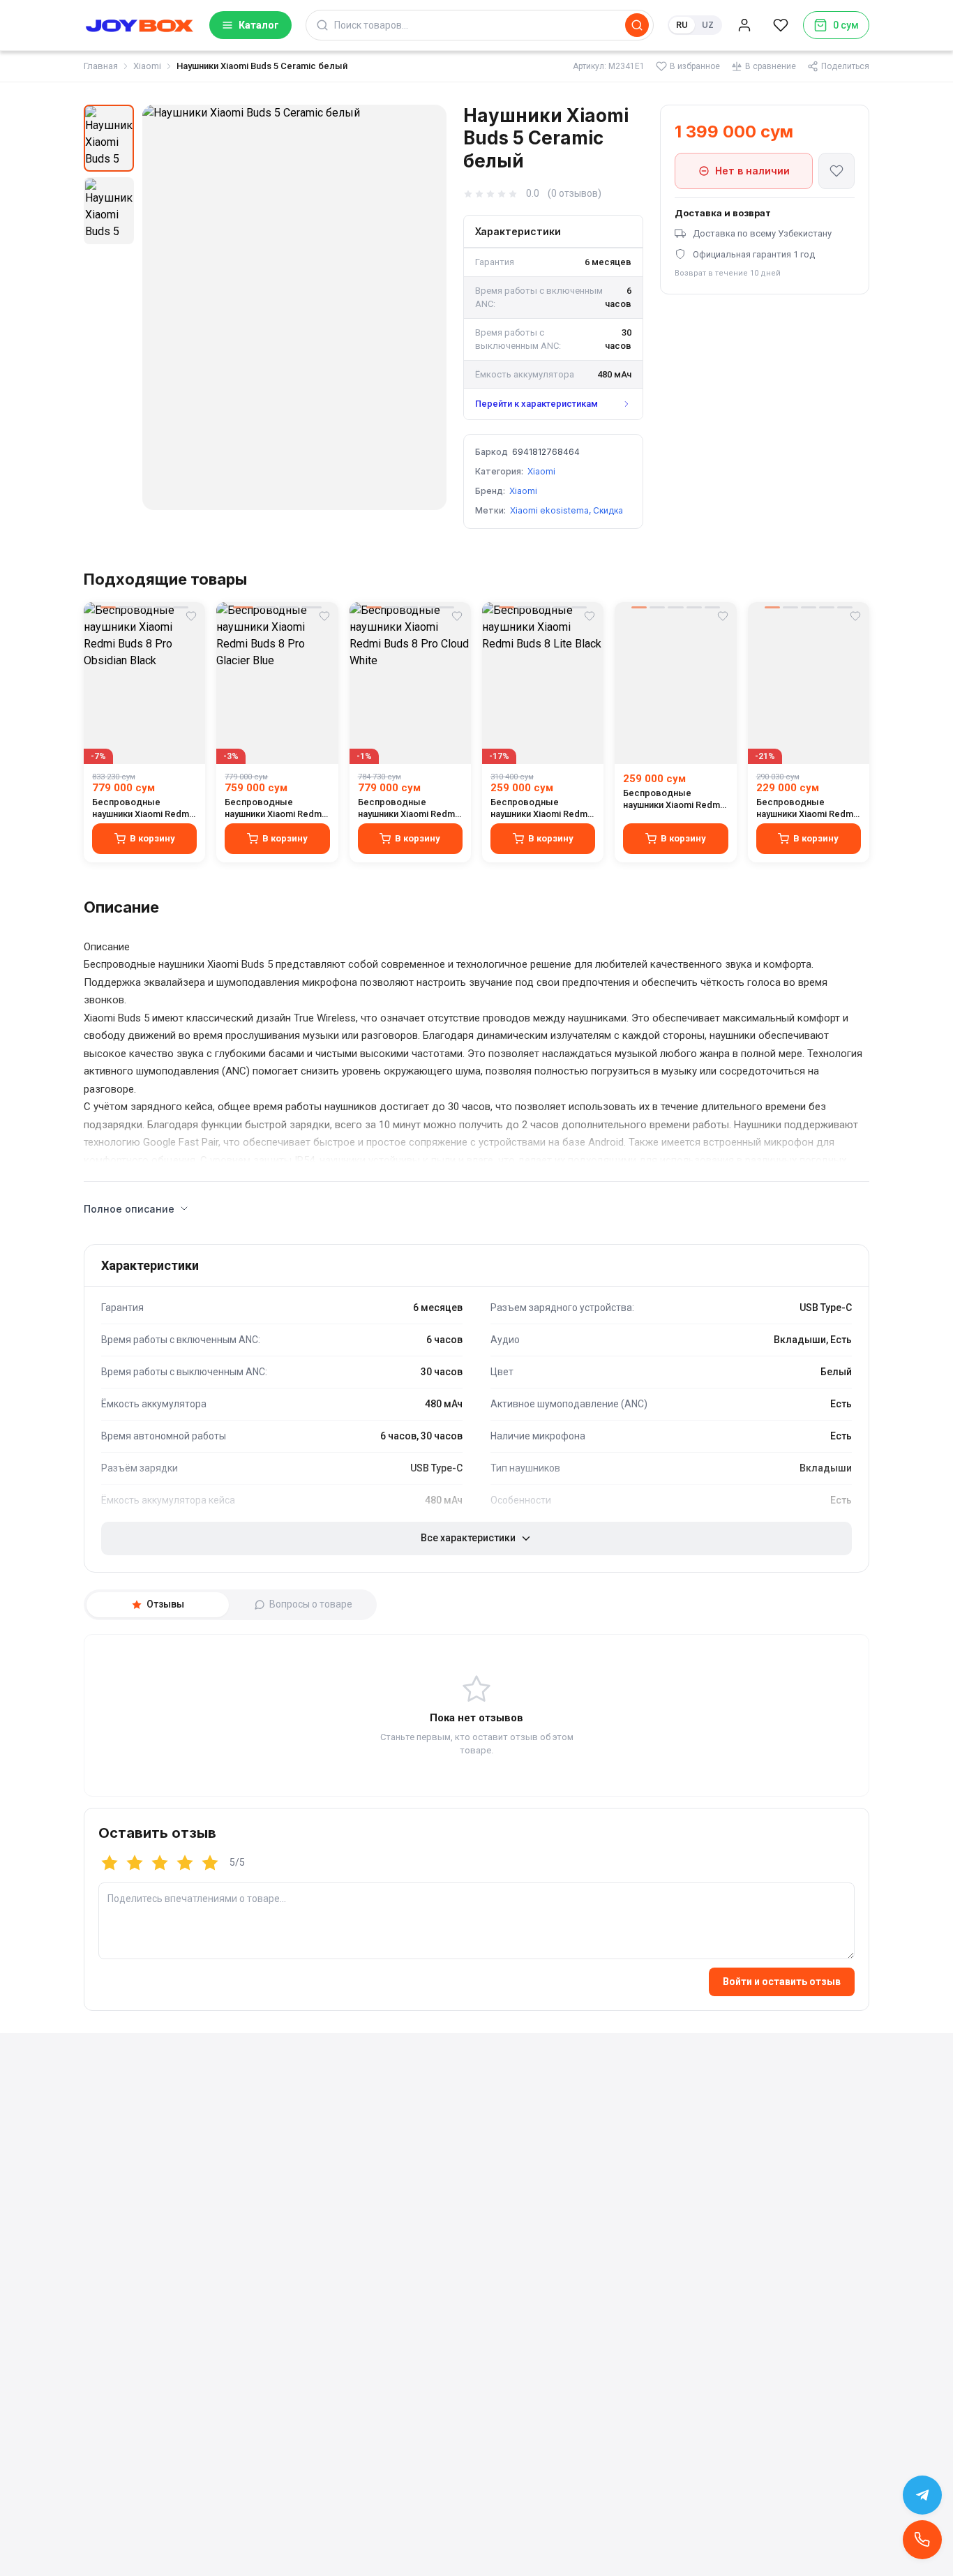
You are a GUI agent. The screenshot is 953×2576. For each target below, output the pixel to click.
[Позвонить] (922, 2540)
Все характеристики (468, 1538)
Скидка (608, 510)
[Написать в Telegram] (922, 2495)
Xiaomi (147, 66)
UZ (708, 25)
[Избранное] (781, 25)
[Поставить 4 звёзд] (185, 1863)
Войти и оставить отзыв (782, 1982)
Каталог (259, 25)
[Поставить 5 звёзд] (210, 1863)
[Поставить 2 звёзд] (135, 1863)
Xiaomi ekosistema (549, 510)
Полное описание (129, 1209)
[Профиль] (744, 25)
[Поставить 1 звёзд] (110, 1863)
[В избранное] (836, 171)
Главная (101, 66)
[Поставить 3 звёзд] (160, 1863)
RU (682, 25)
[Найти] (637, 25)
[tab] (158, 1605)
